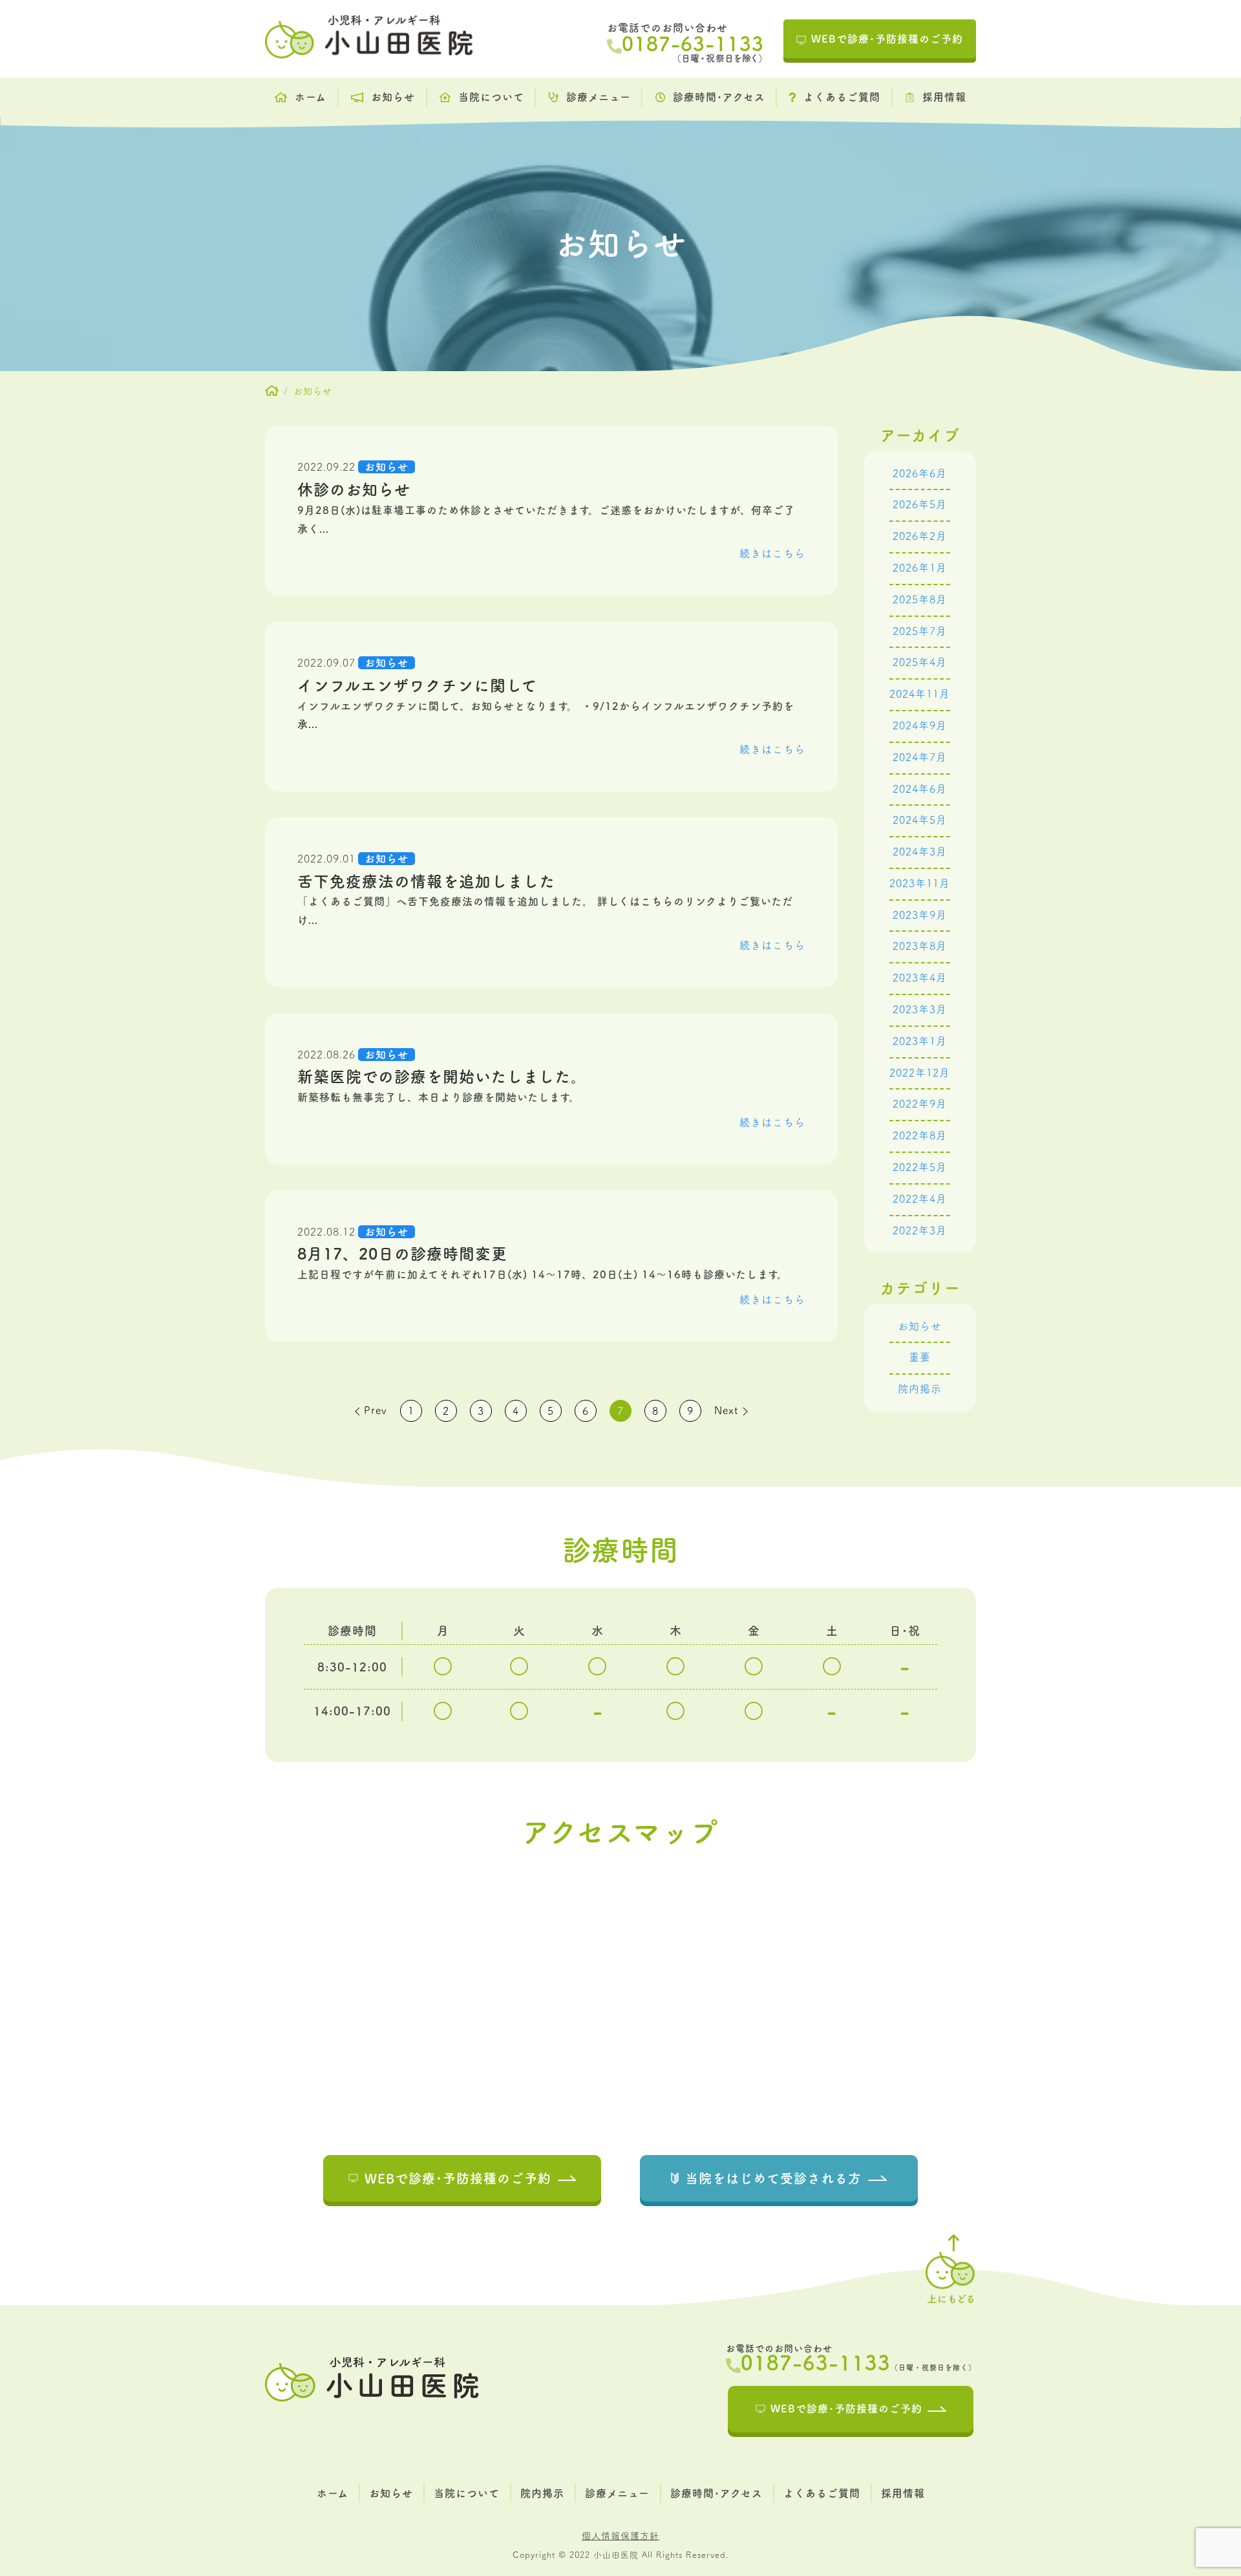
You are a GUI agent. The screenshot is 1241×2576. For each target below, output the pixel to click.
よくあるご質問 (842, 97)
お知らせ (393, 97)
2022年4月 (920, 1199)
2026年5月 (920, 504)
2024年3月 (920, 852)
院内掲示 (920, 1389)
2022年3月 (920, 1230)
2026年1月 (920, 568)
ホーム (311, 97)
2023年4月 (920, 978)
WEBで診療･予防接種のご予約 (887, 39)
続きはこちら (772, 553)
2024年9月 (920, 725)
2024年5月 (920, 820)
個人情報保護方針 (620, 2536)
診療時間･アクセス (719, 97)
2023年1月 (920, 1041)
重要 (920, 1357)
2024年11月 (920, 694)
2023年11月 (920, 883)
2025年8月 (920, 599)
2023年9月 (920, 915)
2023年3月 (920, 1009)
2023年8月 (920, 946)
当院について (491, 97)
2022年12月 (920, 1073)
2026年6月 (920, 473)
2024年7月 (920, 757)
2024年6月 (920, 789)
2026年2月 (920, 536)
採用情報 (944, 97)
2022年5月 (920, 1167)
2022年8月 (920, 1135)
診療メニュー (599, 97)
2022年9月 (920, 1104)
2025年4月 (920, 662)
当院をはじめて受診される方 (773, 2178)
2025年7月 (920, 631)
